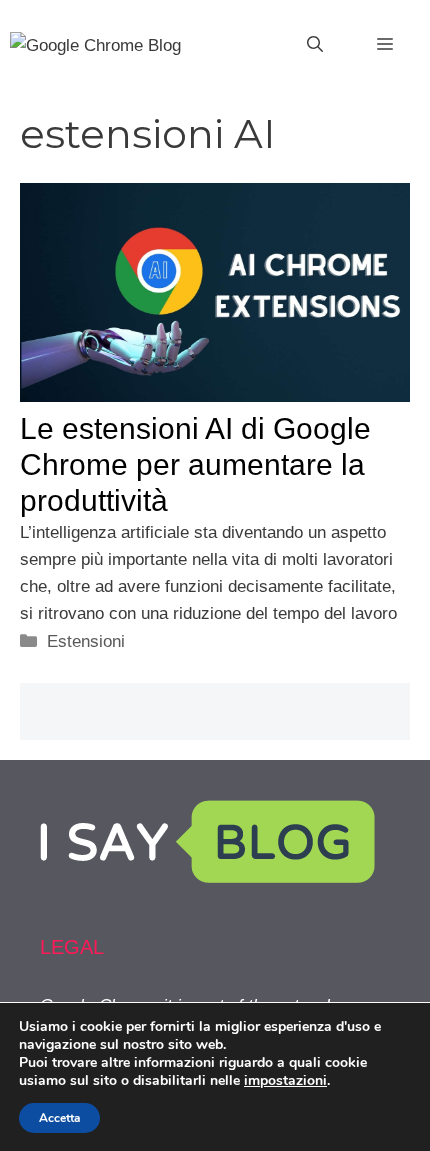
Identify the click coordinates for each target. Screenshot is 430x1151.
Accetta (59, 1118)
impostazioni (285, 1081)
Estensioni (86, 641)
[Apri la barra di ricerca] (315, 45)
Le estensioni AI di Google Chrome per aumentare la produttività (195, 464)
